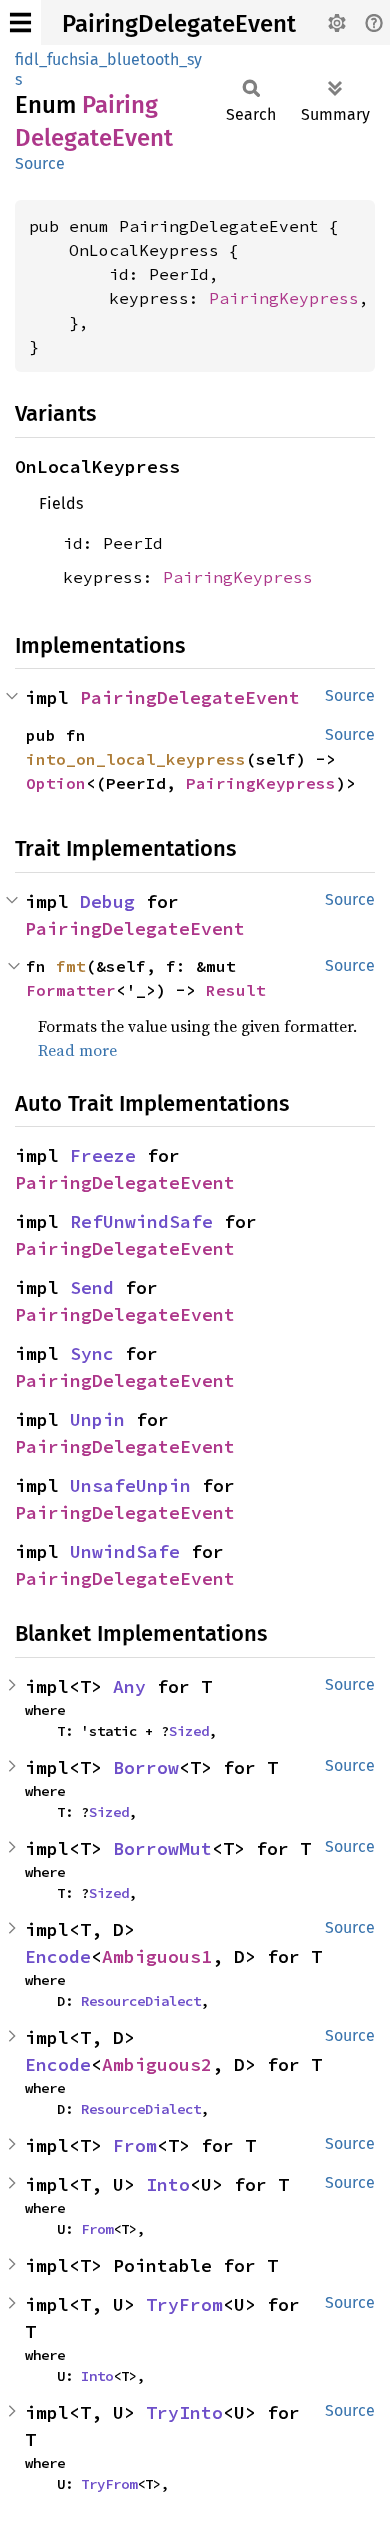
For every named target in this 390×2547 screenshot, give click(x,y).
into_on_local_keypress (136, 759)
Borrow (146, 1767)
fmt (71, 966)
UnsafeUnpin (130, 1485)
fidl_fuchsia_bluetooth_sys (108, 69)
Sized (189, 1731)
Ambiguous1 (157, 1956)
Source (40, 163)
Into (168, 2184)
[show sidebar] (20, 22)
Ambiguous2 (157, 2064)
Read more (77, 1050)
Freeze (103, 1155)
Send (92, 1287)
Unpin (97, 1419)
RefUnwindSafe (141, 1221)
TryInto (184, 2412)
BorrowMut (162, 1848)
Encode (58, 1956)
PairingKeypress (284, 298)
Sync (92, 1353)
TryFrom (184, 2304)
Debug (107, 901)
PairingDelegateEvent (179, 24)
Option (56, 783)
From (135, 2145)
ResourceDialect (141, 2001)
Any (129, 1686)
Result (236, 990)
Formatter (71, 990)
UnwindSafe (125, 1551)
